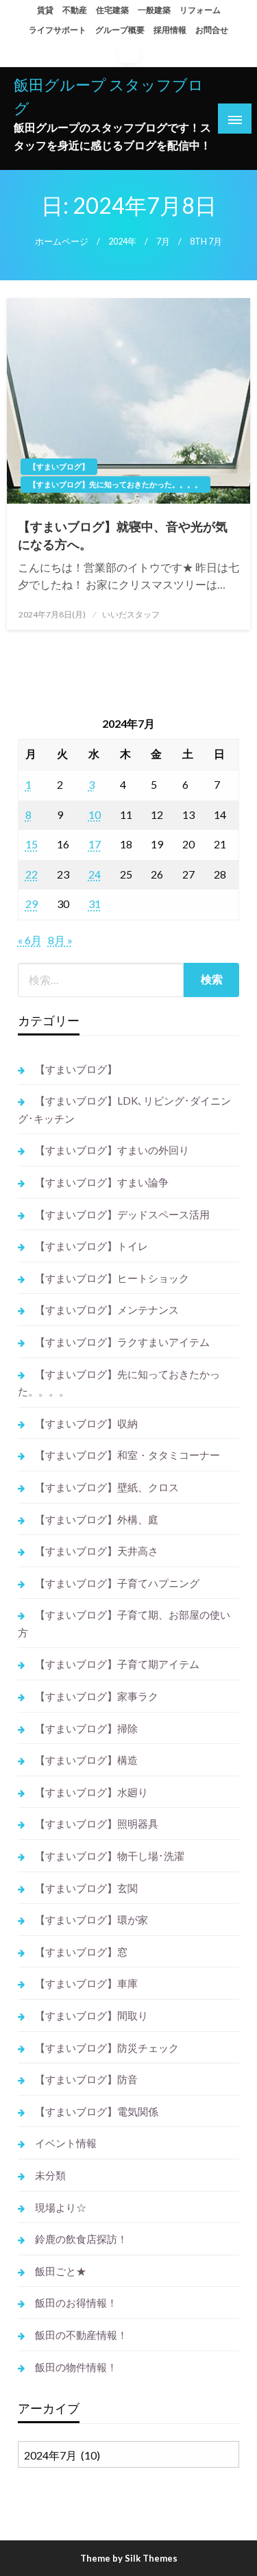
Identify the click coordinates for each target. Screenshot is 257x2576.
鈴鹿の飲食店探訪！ (81, 2239)
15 (32, 844)
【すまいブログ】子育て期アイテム (117, 1664)
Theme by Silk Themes (129, 2558)
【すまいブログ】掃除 (86, 1728)
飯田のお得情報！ (76, 2303)
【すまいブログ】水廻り (91, 1792)
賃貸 (45, 10)
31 (95, 904)
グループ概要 (120, 30)
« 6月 (30, 940)
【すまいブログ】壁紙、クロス (107, 1487)
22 (32, 874)
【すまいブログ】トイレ (91, 1246)
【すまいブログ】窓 (81, 1952)
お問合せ (212, 30)
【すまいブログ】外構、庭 (97, 1519)
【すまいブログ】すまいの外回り (112, 1150)
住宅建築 (112, 10)
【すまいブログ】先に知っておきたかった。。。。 (115, 484)
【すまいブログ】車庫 (86, 1983)
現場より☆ (61, 2207)
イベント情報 (66, 2143)
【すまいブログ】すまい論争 (102, 1182)
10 (95, 814)
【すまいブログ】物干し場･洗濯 (110, 1856)
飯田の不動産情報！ (81, 2335)
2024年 (122, 242)
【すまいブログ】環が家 (91, 1919)
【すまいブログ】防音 (86, 2079)
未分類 (50, 2175)
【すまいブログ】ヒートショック (112, 1278)
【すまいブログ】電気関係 (97, 2111)
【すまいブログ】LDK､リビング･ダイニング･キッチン (124, 1109)
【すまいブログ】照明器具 (97, 1824)
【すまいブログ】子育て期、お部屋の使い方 (124, 1623)
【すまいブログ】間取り (91, 2015)
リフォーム (200, 10)
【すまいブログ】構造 (86, 1760)
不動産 (75, 10)
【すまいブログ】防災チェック (107, 2048)
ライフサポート (58, 30)
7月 (163, 242)
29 (32, 904)
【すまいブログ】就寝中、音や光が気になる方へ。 (123, 535)
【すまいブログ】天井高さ (97, 1551)
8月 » (60, 940)
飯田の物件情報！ (76, 2367)
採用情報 (170, 30)
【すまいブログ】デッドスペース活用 (122, 1214)
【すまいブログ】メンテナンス (107, 1310)
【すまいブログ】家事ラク (97, 1696)
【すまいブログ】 (59, 466)
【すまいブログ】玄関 (86, 1888)
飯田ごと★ (61, 2271)
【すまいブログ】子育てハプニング (117, 1583)
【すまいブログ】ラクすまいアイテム (122, 1342)
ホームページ (62, 242)
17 (95, 844)
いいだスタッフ (131, 614)
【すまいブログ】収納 (86, 1423)
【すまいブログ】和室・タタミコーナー (127, 1455)
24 (95, 874)
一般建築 (154, 10)
